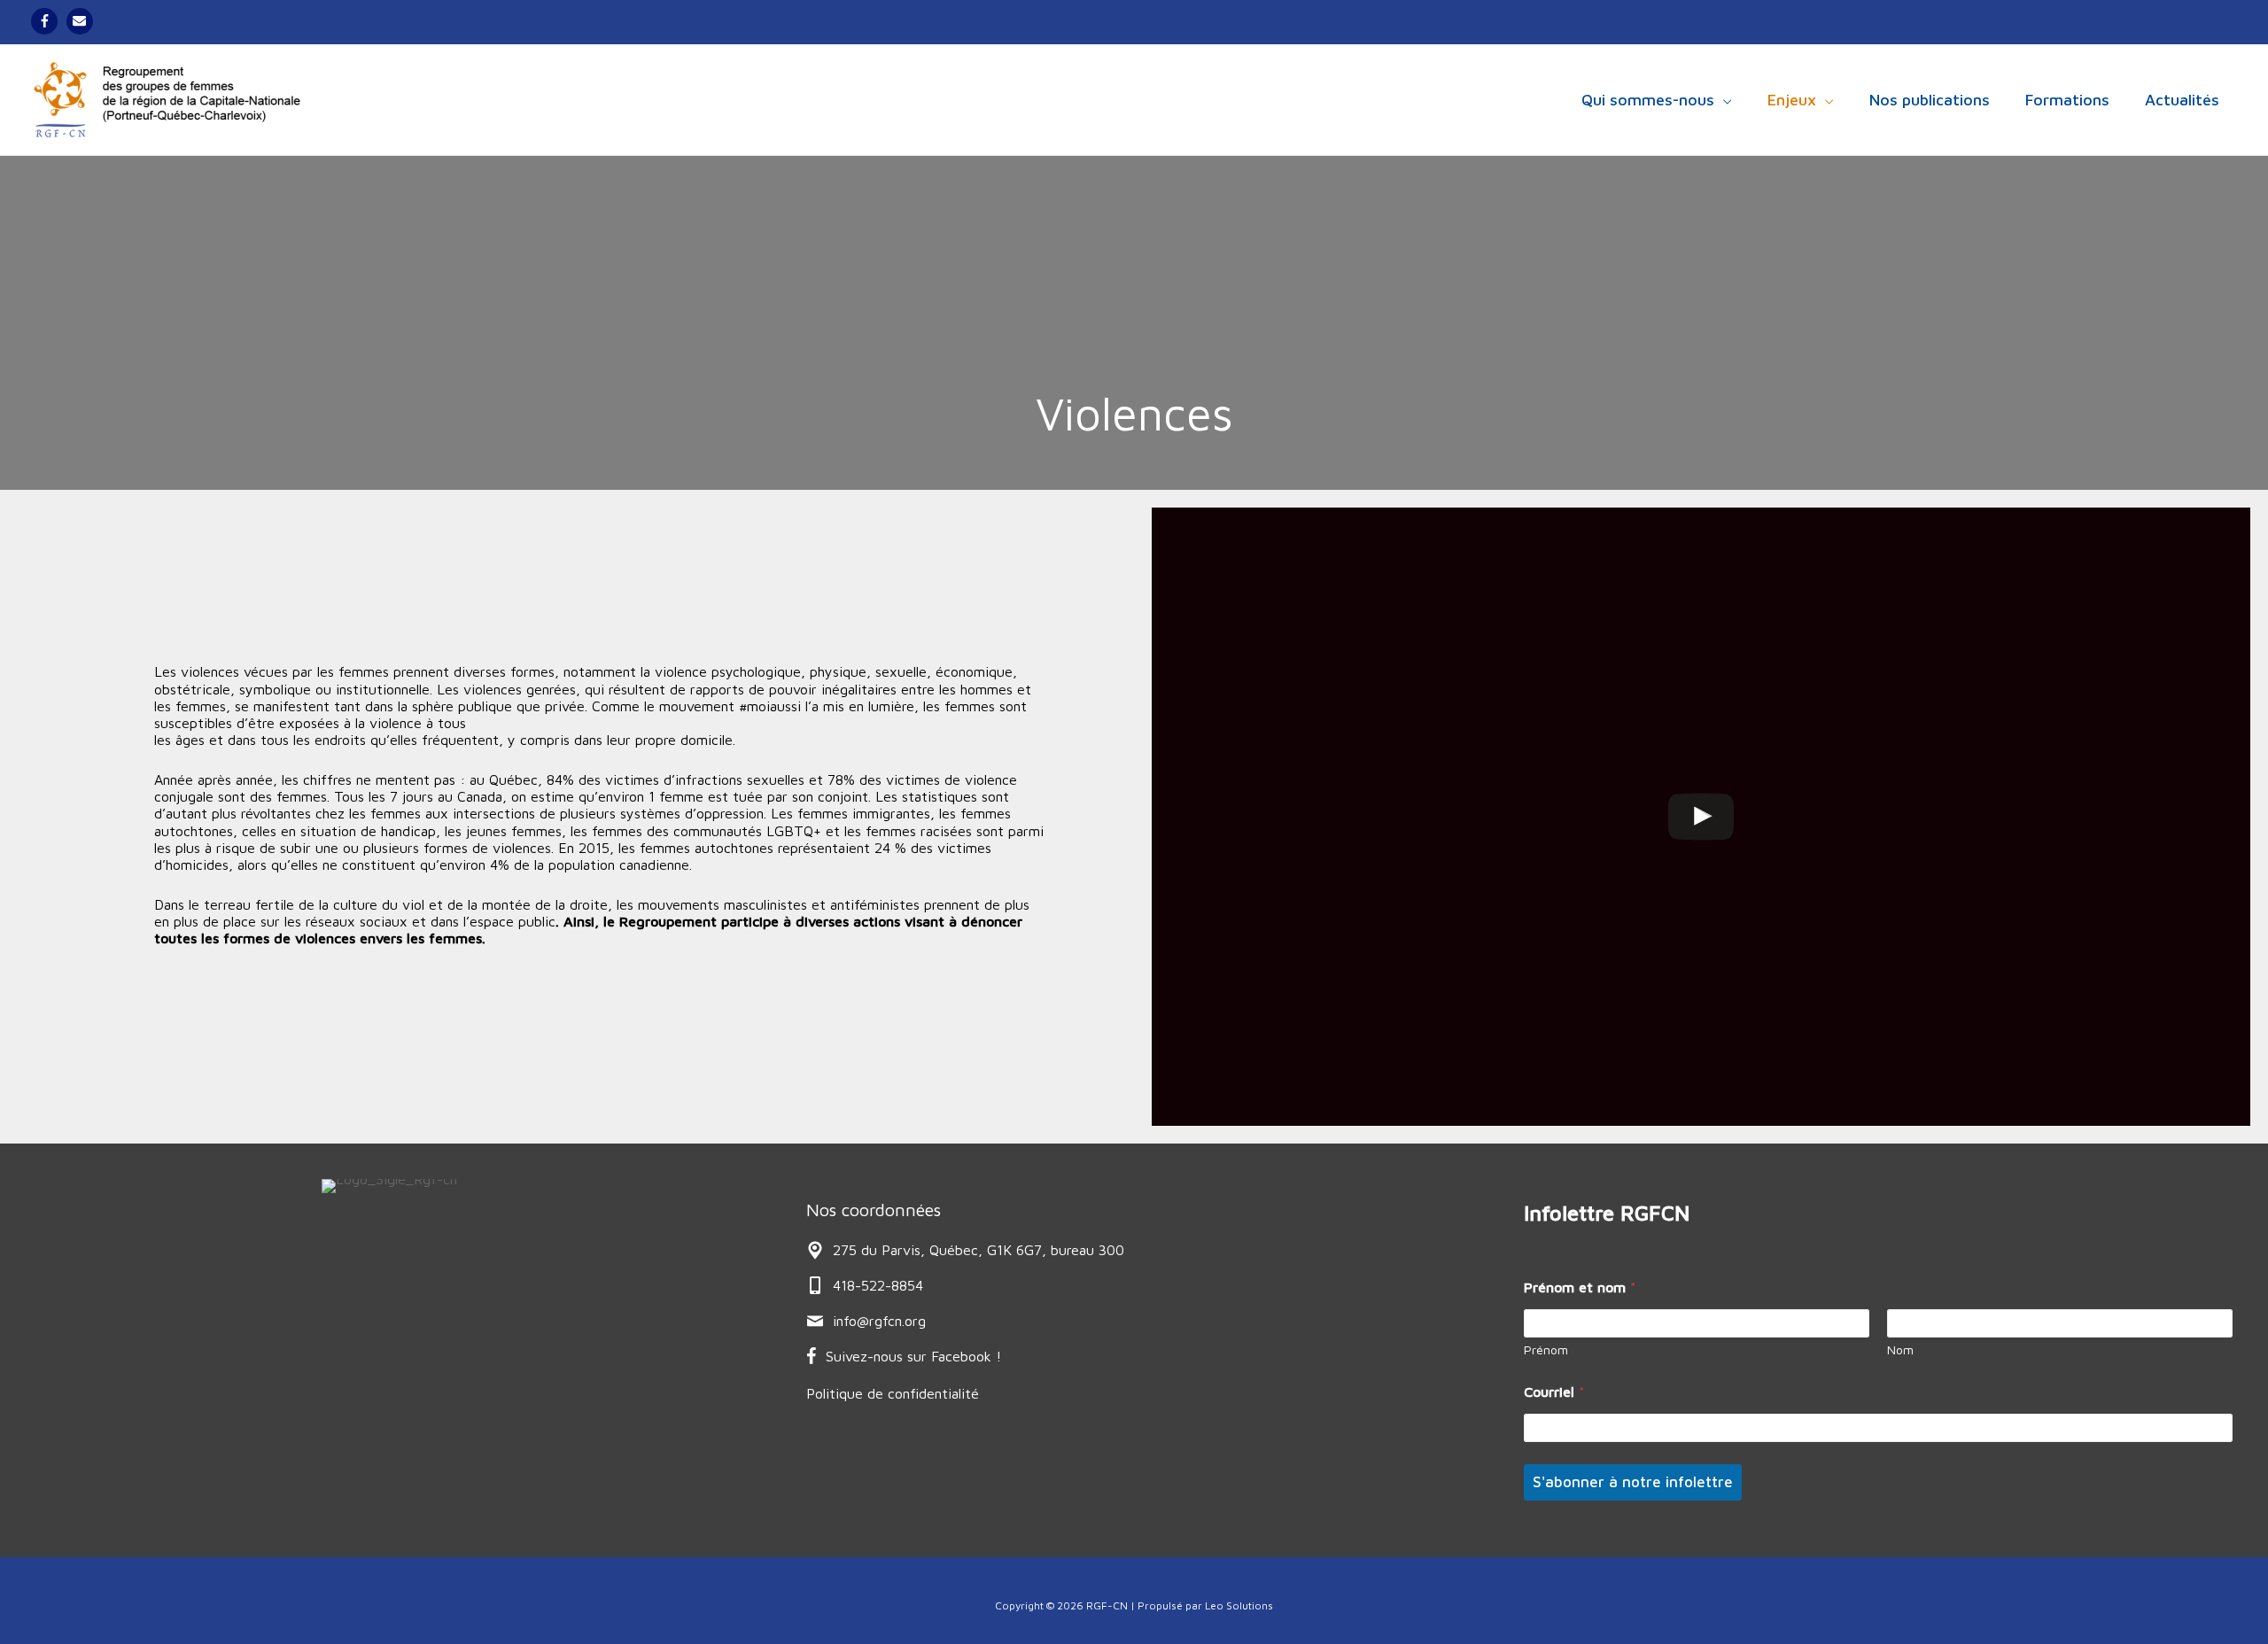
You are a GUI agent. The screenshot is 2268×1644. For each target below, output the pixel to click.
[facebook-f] (47, 21)
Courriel (1554, 1392)
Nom (1900, 1349)
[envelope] (82, 21)
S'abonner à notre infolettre (1633, 1482)
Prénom (1546, 1349)
